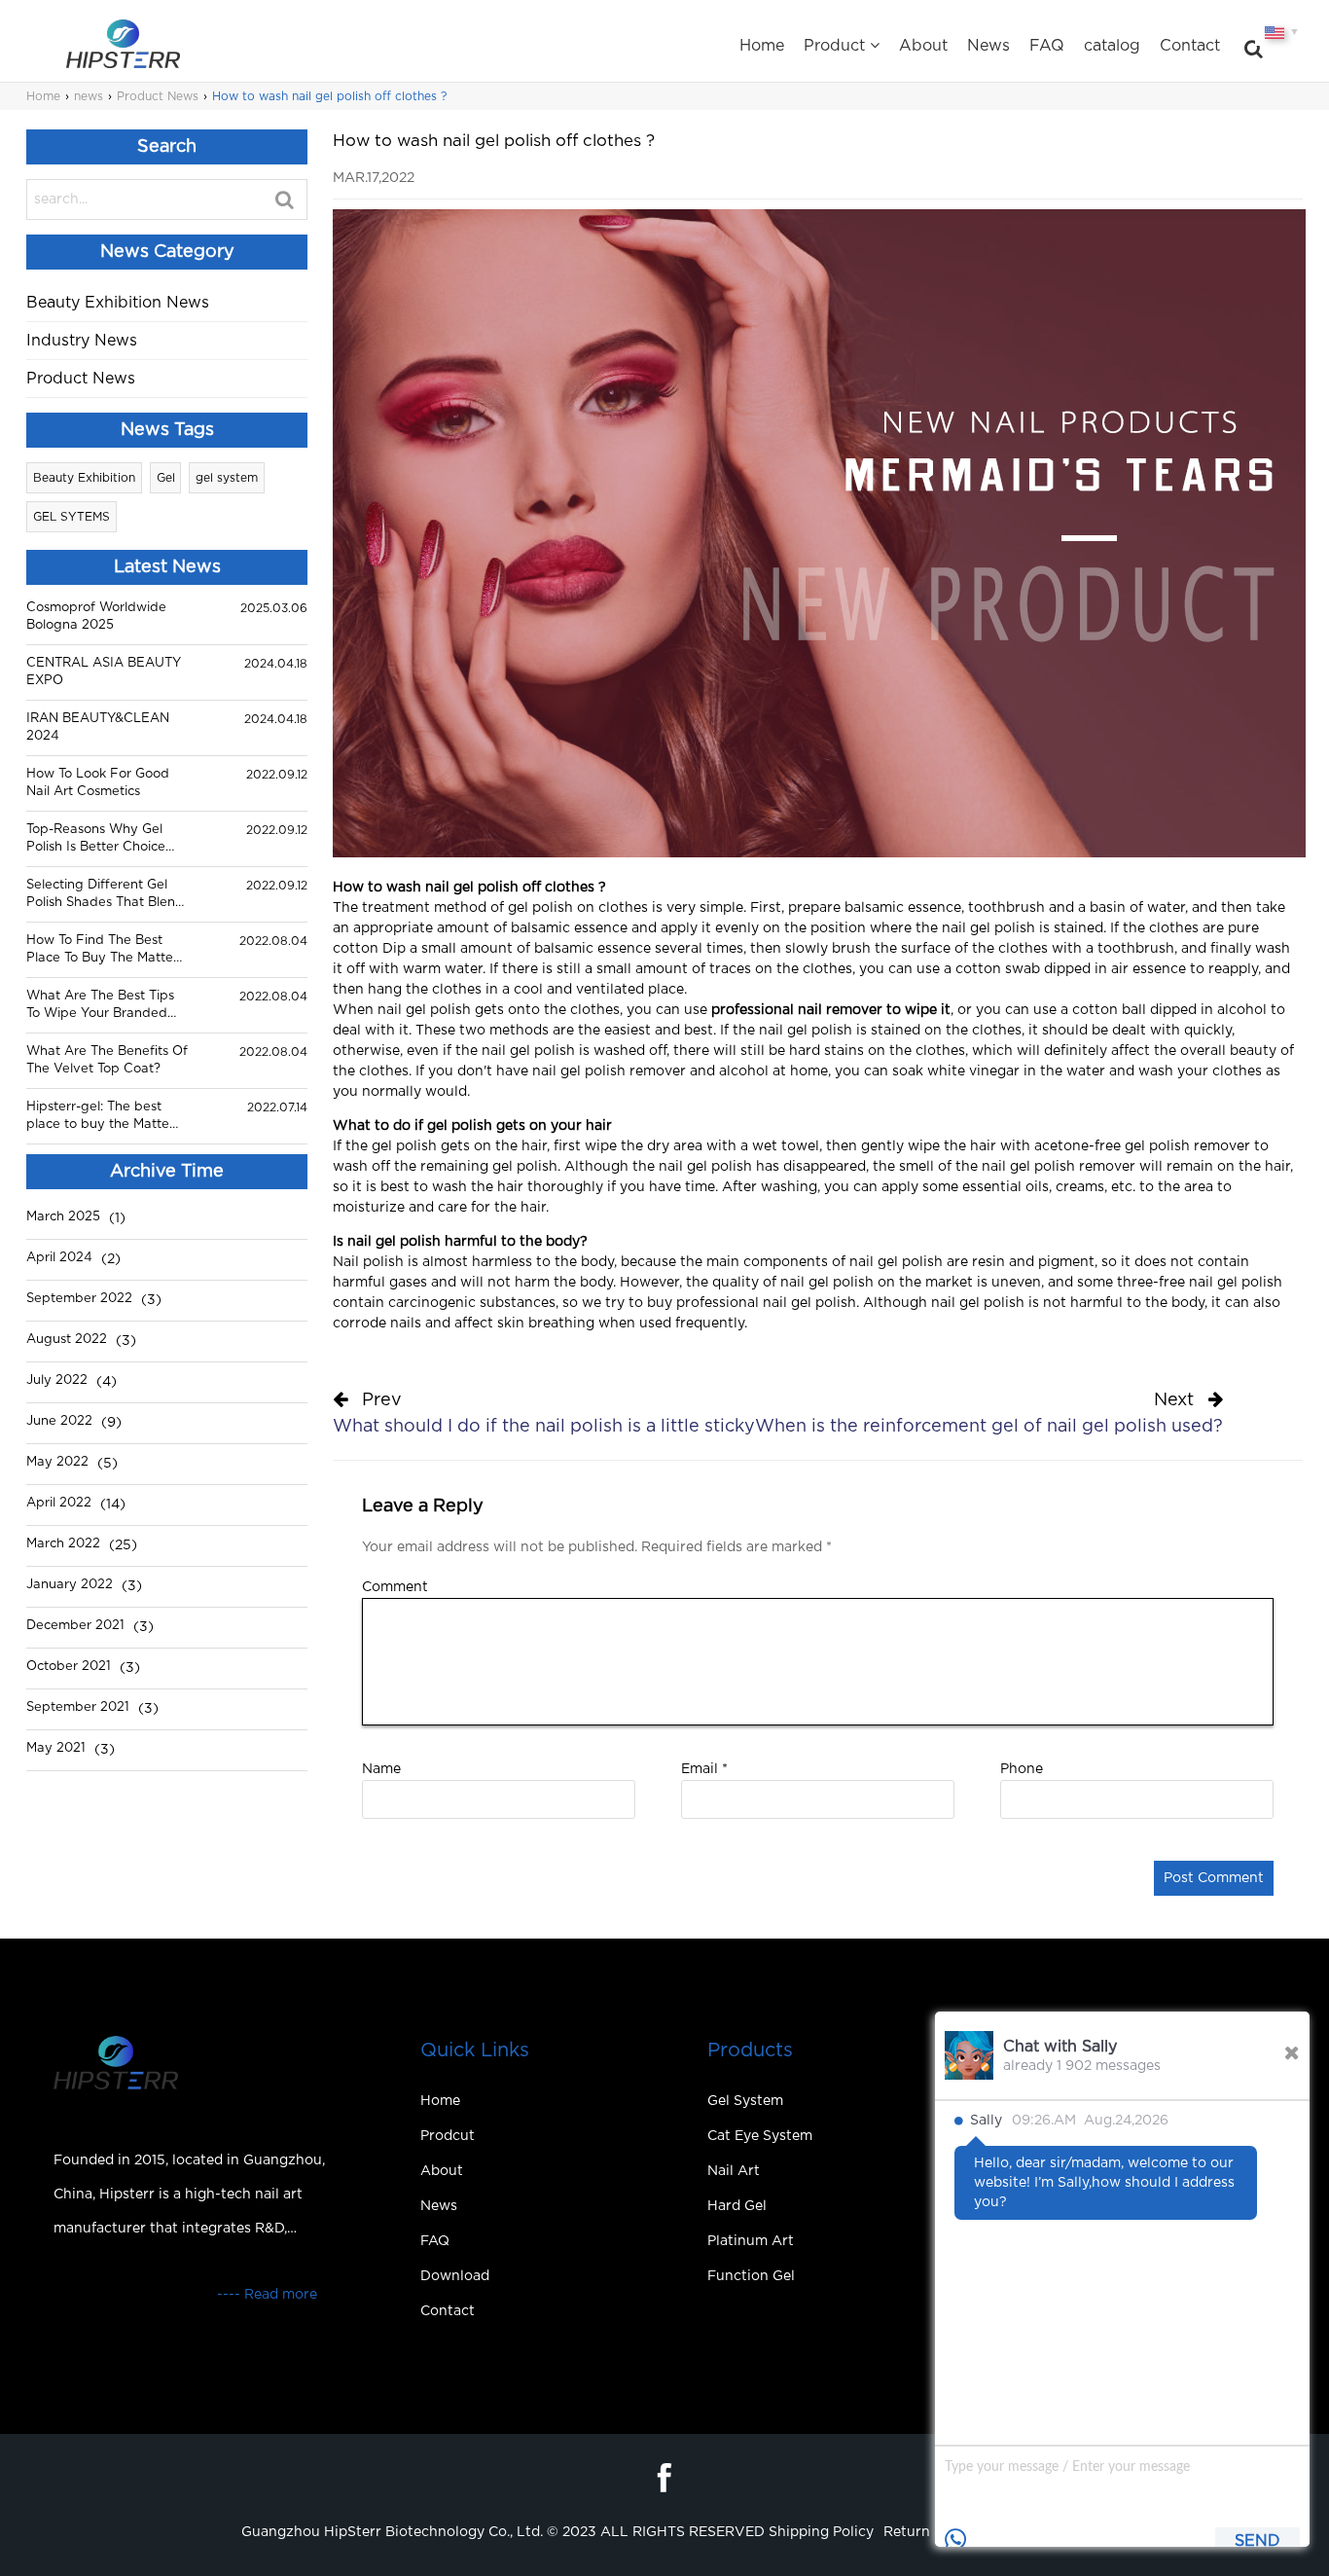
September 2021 (78, 1707)
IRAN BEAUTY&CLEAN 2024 (98, 727)
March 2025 (63, 1217)
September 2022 (79, 1299)
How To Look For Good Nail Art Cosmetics (98, 783)
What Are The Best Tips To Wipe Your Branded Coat (100, 1006)
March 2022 (63, 1544)
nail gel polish (988, 928)
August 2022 (67, 1340)
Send (1257, 2541)
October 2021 (69, 1667)
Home (762, 46)
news (89, 96)
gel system (227, 478)
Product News (158, 96)
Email (704, 1769)
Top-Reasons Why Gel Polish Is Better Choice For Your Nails (96, 840)
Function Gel (751, 2276)
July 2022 (57, 1380)
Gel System (745, 2101)
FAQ (1047, 46)
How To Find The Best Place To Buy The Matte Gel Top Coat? (100, 951)
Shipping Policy (821, 2532)
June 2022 (59, 1421)
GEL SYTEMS (72, 517)
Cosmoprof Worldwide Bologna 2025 (96, 617)
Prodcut (448, 2136)
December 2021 (75, 1626)
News (988, 46)
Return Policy (929, 2532)
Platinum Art (751, 2241)
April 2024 (59, 1258)
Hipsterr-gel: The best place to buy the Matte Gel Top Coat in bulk (98, 1117)
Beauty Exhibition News (118, 303)
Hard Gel (737, 2206)
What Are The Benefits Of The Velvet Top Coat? (107, 1060)
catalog (1112, 46)
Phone (1022, 1769)
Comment (395, 1587)
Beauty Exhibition (84, 478)
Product (834, 46)
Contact (1190, 46)
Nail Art (734, 2171)
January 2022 (70, 1585)
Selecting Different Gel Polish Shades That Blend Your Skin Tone (105, 895)
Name (381, 1769)
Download (455, 2276)
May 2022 (57, 1462)
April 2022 (59, 1503)
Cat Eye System (760, 2136)
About (923, 46)
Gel (166, 478)
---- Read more (267, 2295)
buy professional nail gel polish (752, 1303)
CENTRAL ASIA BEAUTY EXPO (104, 672)
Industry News (82, 341)
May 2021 (56, 1748)
